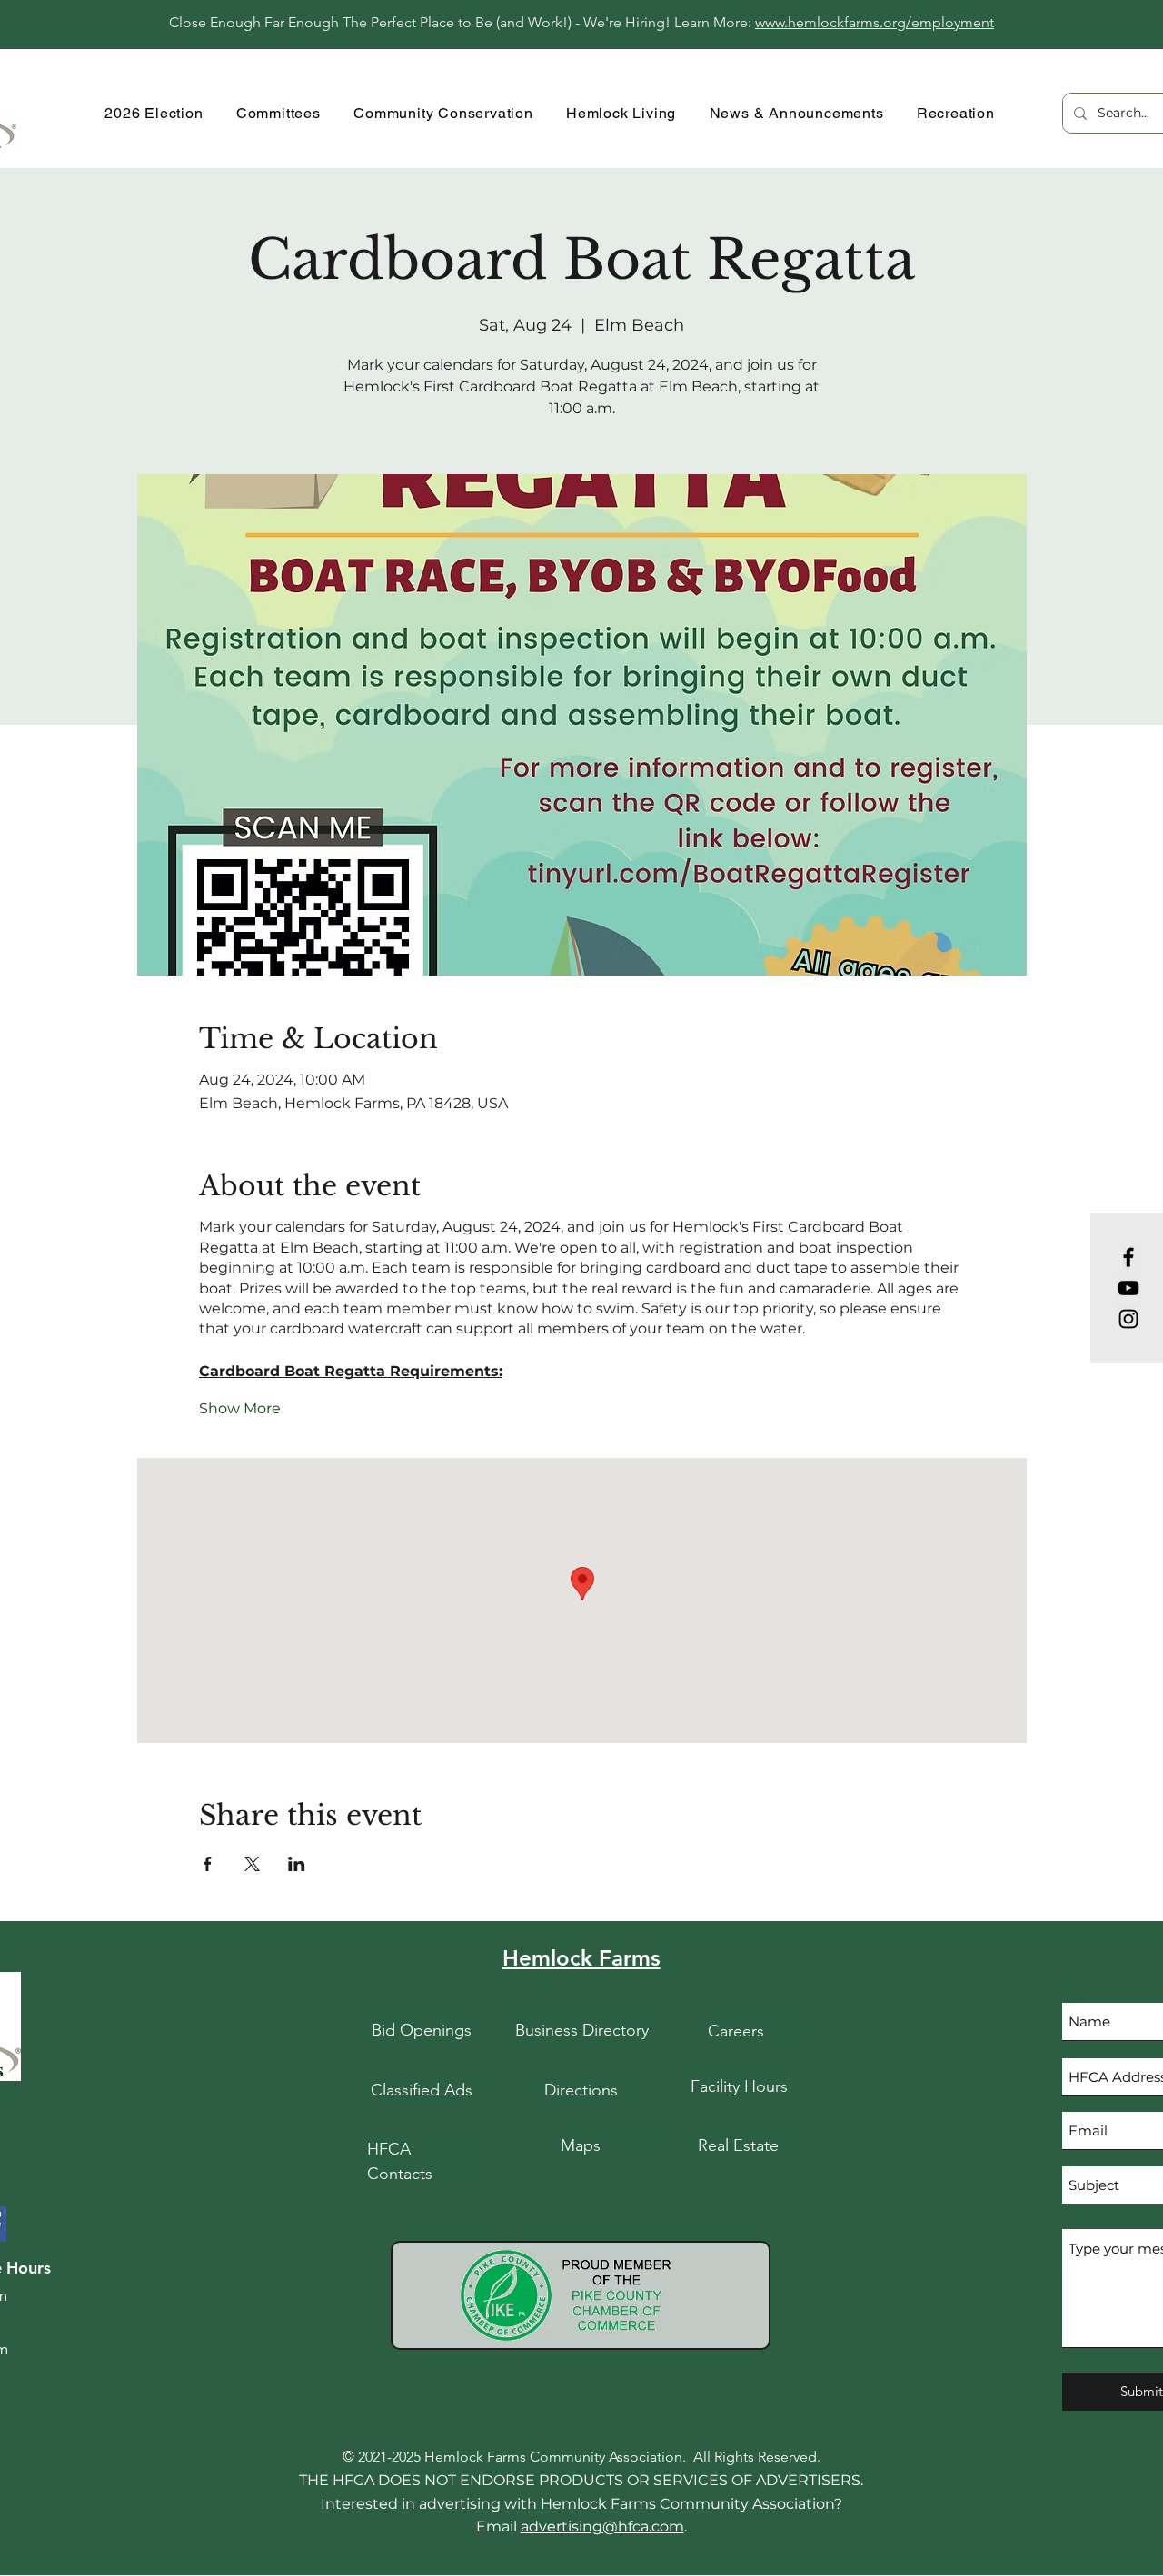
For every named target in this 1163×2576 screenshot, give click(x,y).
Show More (240, 1408)
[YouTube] (1128, 1288)
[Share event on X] (252, 1864)
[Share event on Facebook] (208, 1864)
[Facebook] (1128, 1257)
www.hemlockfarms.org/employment (875, 22)
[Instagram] (1128, 1319)
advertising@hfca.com (602, 2526)
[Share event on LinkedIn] (297, 1864)
